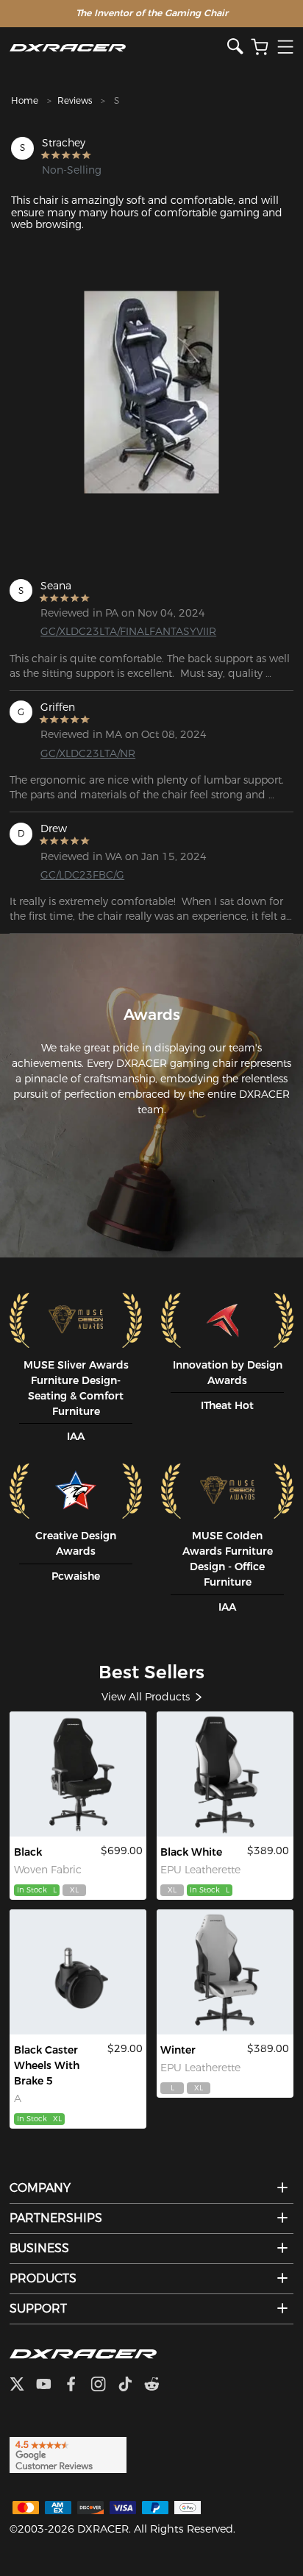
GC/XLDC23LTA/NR (88, 753)
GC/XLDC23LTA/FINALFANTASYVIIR (104, 631)
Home (25, 100)
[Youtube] (50, 2385)
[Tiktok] (131, 2385)
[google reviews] (68, 2454)
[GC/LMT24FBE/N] (78, 1774)
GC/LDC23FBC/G (82, 875)
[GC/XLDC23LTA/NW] (225, 1774)
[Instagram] (104, 2385)
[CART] (260, 47)
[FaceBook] (77, 2385)
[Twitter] (23, 2385)
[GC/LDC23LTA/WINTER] (225, 1972)
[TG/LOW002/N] (78, 1972)
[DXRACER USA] (118, 47)
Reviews (75, 100)
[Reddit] (158, 2385)
